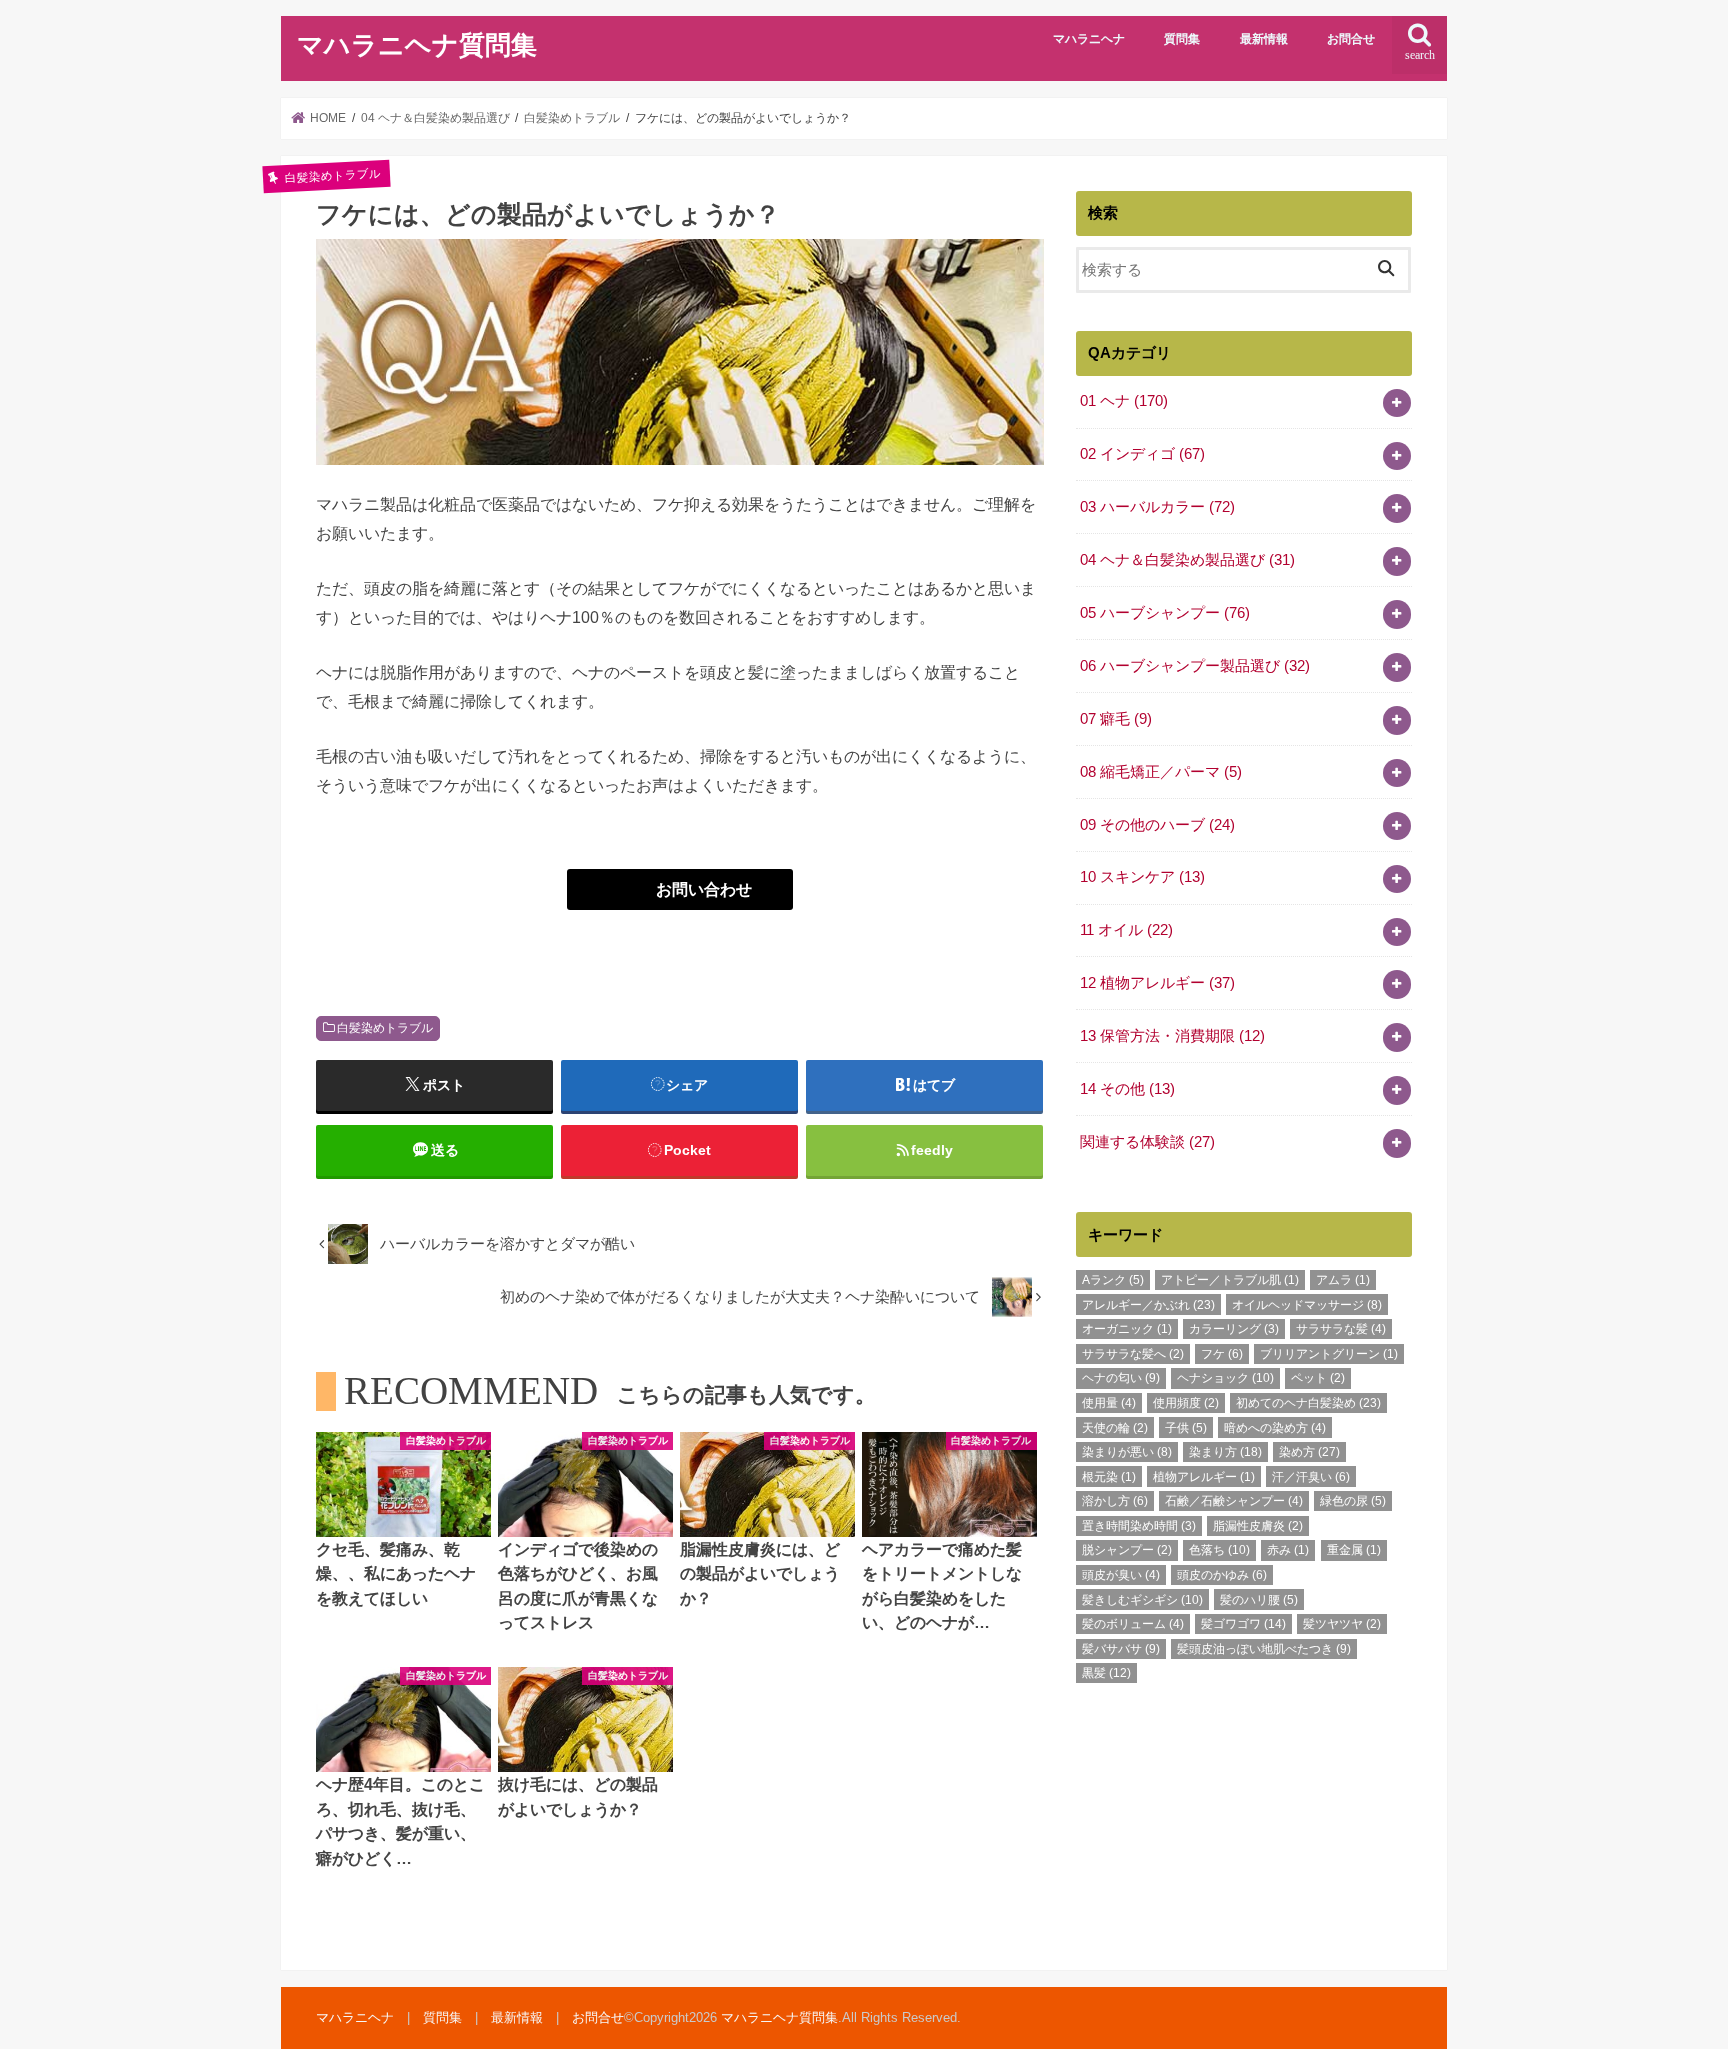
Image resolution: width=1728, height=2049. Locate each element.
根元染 (1109, 1477)
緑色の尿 (1353, 1501)
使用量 (1109, 1403)
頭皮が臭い (1121, 1575)
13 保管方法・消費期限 (1172, 1036)
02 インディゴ (1142, 454)
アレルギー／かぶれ (1148, 1305)
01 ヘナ (1124, 401)
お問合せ (1351, 39)
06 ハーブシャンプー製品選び (1195, 666)
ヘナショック (1225, 1378)
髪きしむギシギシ (1142, 1600)
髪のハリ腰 (1259, 1600)
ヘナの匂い (1121, 1378)
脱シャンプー (1127, 1550)
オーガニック (1127, 1329)
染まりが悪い (1127, 1452)
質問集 (1182, 39)
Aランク (1113, 1280)
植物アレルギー (1204, 1477)
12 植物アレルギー (1157, 983)
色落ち (1219, 1550)
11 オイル (1126, 930)
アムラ (1343, 1280)
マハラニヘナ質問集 (417, 45)
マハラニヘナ (1089, 39)
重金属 (1354, 1550)
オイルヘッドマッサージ (1307, 1305)
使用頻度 (1186, 1403)
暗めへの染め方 (1275, 1428)
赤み (1288, 1550)
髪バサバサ (1121, 1649)
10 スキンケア (1142, 877)
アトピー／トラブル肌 (1230, 1280)
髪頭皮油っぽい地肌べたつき (1264, 1649)
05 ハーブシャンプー (1165, 613)
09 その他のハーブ (1157, 825)
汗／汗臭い (1311, 1477)
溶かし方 (1115, 1501)
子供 (1186, 1428)
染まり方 (1225, 1452)
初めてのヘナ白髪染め (1308, 1403)
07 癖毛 (1116, 719)
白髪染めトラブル (385, 1028)
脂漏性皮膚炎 (1258, 1526)
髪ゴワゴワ (1243, 1624)
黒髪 (1106, 1673)
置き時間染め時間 (1139, 1526)
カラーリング (1234, 1329)
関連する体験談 (1147, 1142)
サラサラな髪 (1341, 1329)
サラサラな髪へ (1133, 1354)
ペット (1318, 1378)
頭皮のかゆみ (1222, 1575)
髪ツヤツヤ (1342, 1624)
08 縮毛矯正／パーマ (1161, 772)
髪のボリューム (1133, 1624)
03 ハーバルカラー (1157, 507)
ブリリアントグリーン (1329, 1354)
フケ (1222, 1354)
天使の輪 (1115, 1428)
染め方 (1309, 1452)
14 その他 (1127, 1089)
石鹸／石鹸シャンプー (1234, 1501)
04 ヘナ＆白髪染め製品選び (1187, 560)
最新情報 (1264, 39)
